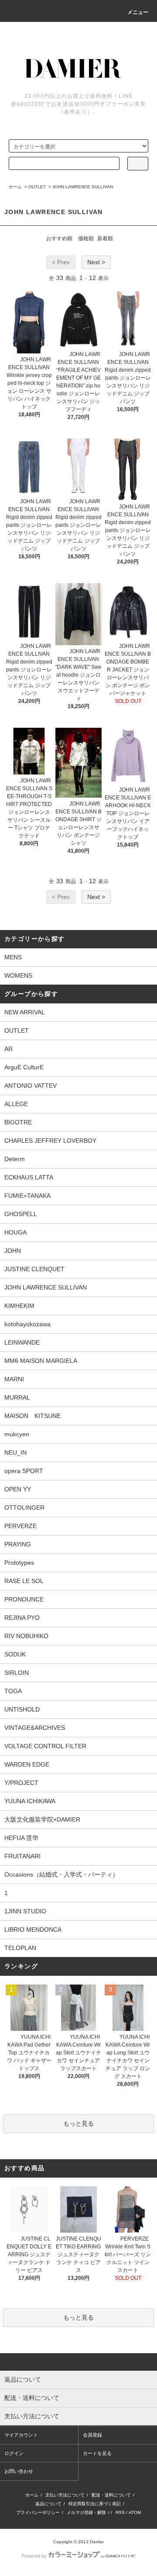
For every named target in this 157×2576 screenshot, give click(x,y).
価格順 (86, 239)
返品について (48, 2504)
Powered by (34, 2556)
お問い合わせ (19, 2471)
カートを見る (97, 2453)
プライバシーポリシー (38, 2512)
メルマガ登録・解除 (86, 2512)
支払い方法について (65, 2495)
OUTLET (37, 187)
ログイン (14, 2453)
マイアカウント (21, 2435)
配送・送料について (111, 2495)
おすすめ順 (59, 239)
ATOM (135, 2512)
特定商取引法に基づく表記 (95, 2504)
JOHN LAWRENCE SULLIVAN (83, 187)
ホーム (15, 187)
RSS (120, 2512)
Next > (96, 262)
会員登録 (92, 2435)
